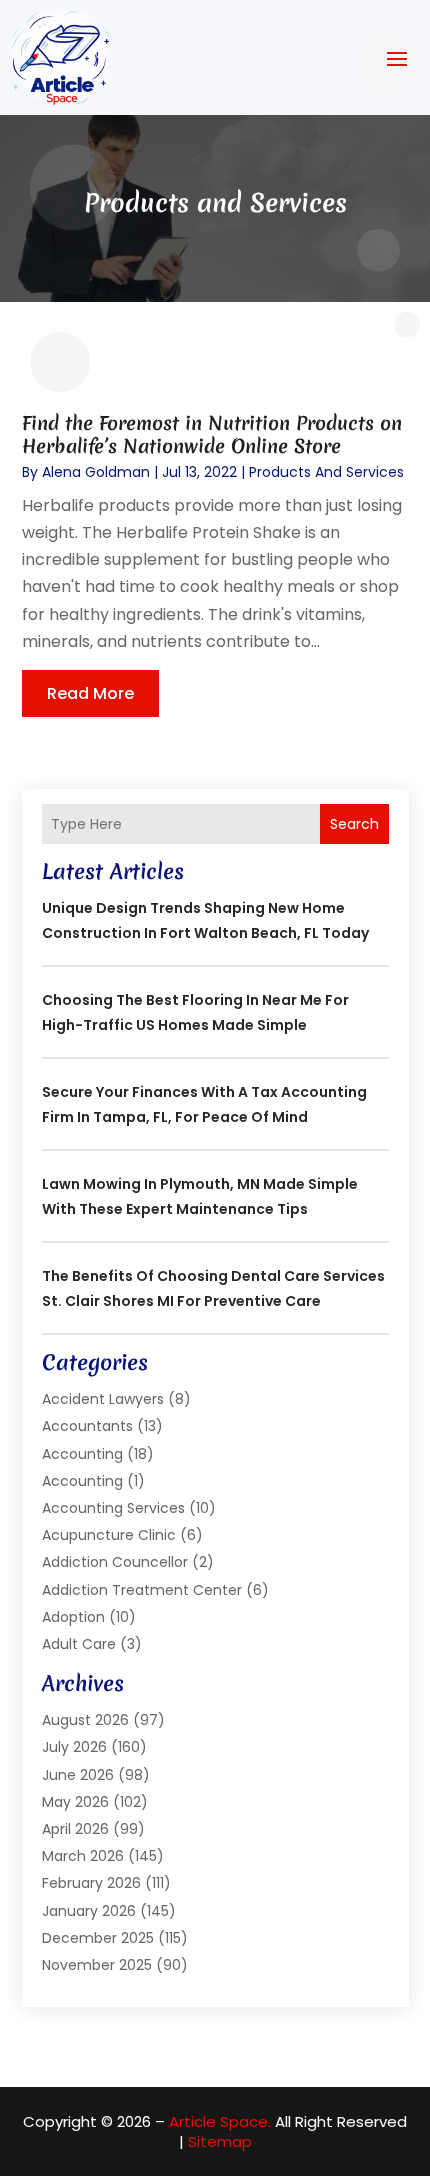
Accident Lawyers (103, 1399)
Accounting (82, 1454)
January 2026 (89, 1911)
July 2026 (74, 1747)
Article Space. (220, 2121)
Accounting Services (113, 1508)
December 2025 (98, 1938)
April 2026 (75, 1829)
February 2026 (91, 1883)
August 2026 (85, 1720)
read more (90, 693)
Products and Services (326, 472)
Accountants (87, 1426)
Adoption (73, 1617)
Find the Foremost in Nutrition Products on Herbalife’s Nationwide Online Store (212, 434)
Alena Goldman (96, 472)
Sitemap (220, 2141)
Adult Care (79, 1644)
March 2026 (83, 1856)
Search (354, 824)
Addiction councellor (115, 1562)
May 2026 (75, 1802)
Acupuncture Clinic (109, 1535)
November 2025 (97, 1965)
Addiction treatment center (142, 1590)
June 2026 (78, 1775)
